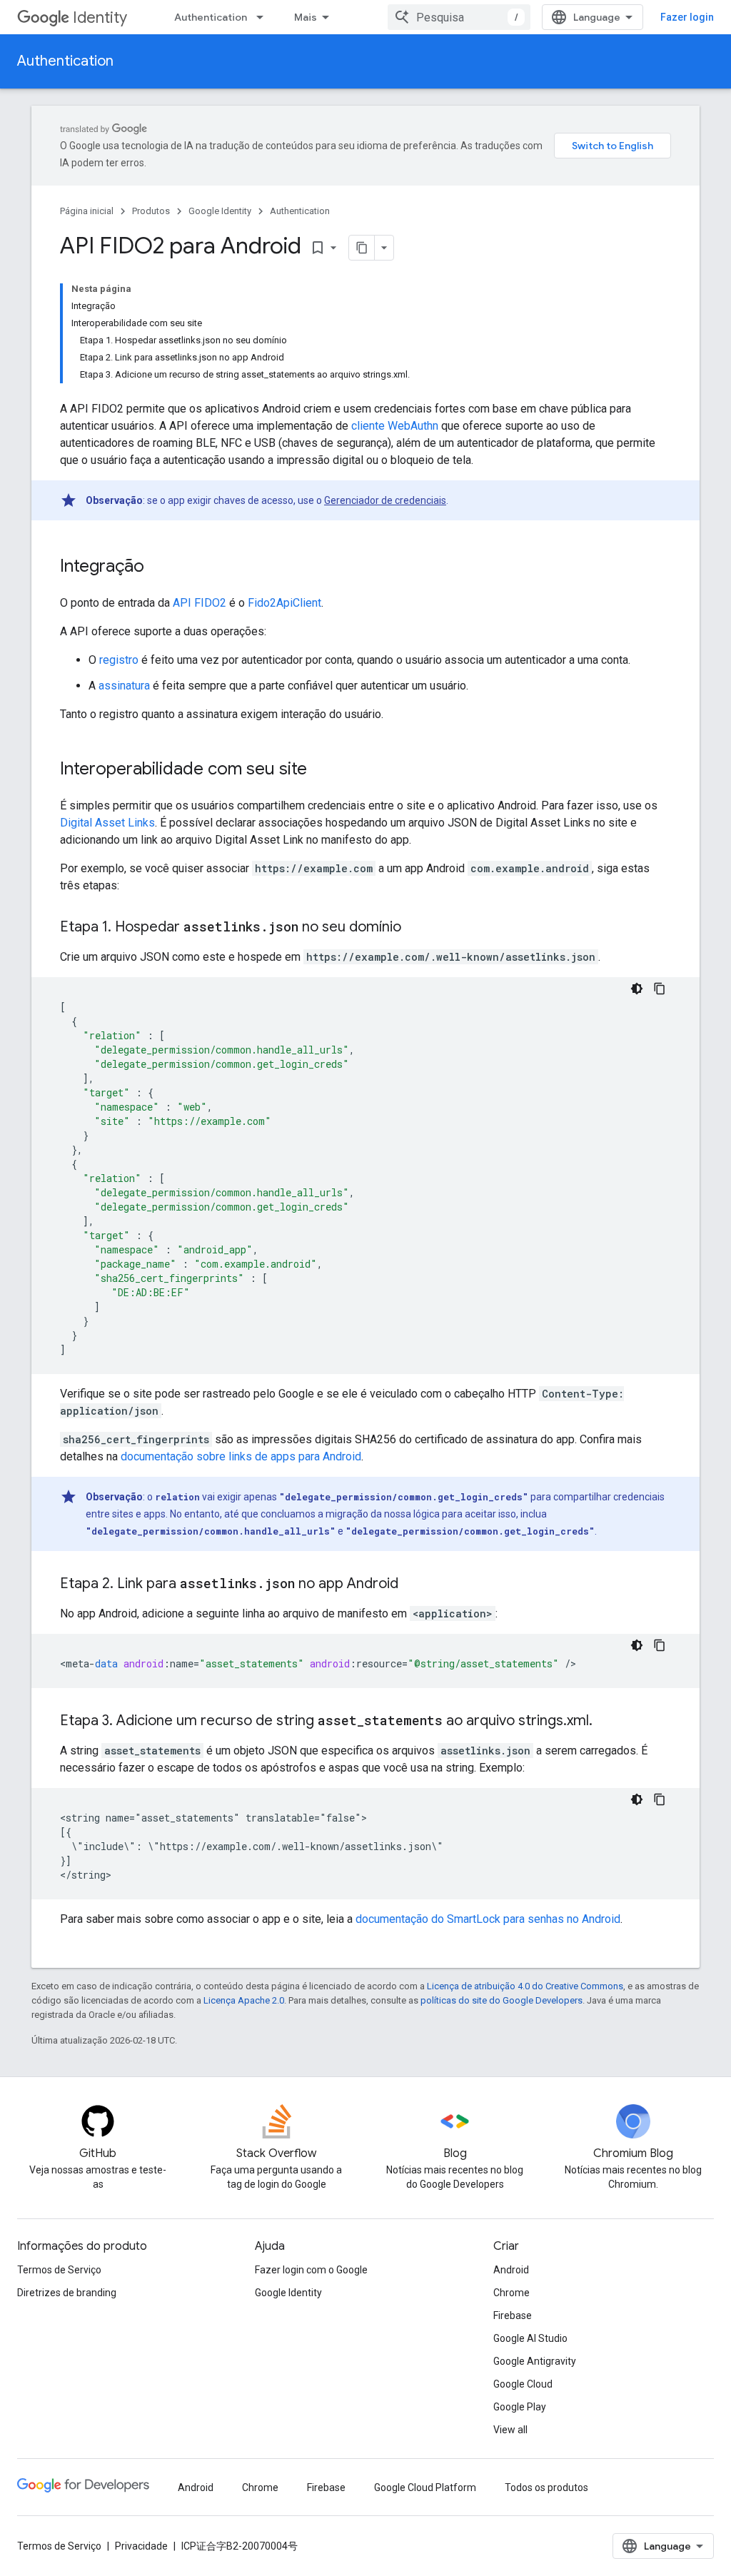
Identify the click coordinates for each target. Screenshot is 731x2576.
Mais (306, 17)
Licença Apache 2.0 (244, 2000)
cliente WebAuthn (395, 426)
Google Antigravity (535, 2361)
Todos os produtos (546, 2487)
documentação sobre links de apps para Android (241, 1456)
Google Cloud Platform (425, 2487)
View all (510, 2430)
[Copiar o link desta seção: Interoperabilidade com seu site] (321, 770)
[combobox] (459, 17)
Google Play (520, 2407)
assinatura (124, 686)
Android (511, 2270)
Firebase (513, 2315)
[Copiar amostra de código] (660, 989)
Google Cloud (523, 2384)
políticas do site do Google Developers (501, 2000)
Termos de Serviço (59, 2270)
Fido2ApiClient (284, 603)
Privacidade (141, 2546)
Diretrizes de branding (67, 2293)
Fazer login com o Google (311, 2270)
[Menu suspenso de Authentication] (264, 17)
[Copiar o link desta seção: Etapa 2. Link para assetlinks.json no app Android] (413, 1585)
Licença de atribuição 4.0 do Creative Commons (525, 1986)
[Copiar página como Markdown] (362, 248)
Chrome (511, 2293)
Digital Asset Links (107, 823)
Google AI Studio (530, 2338)
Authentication (211, 17)
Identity (100, 17)
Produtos (151, 211)
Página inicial (87, 211)
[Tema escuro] (637, 989)
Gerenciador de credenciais (385, 500)
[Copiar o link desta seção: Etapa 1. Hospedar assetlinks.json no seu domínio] (415, 928)
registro (119, 660)
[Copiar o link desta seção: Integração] (158, 567)
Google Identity (220, 211)
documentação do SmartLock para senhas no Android (488, 1919)
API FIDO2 (200, 603)
